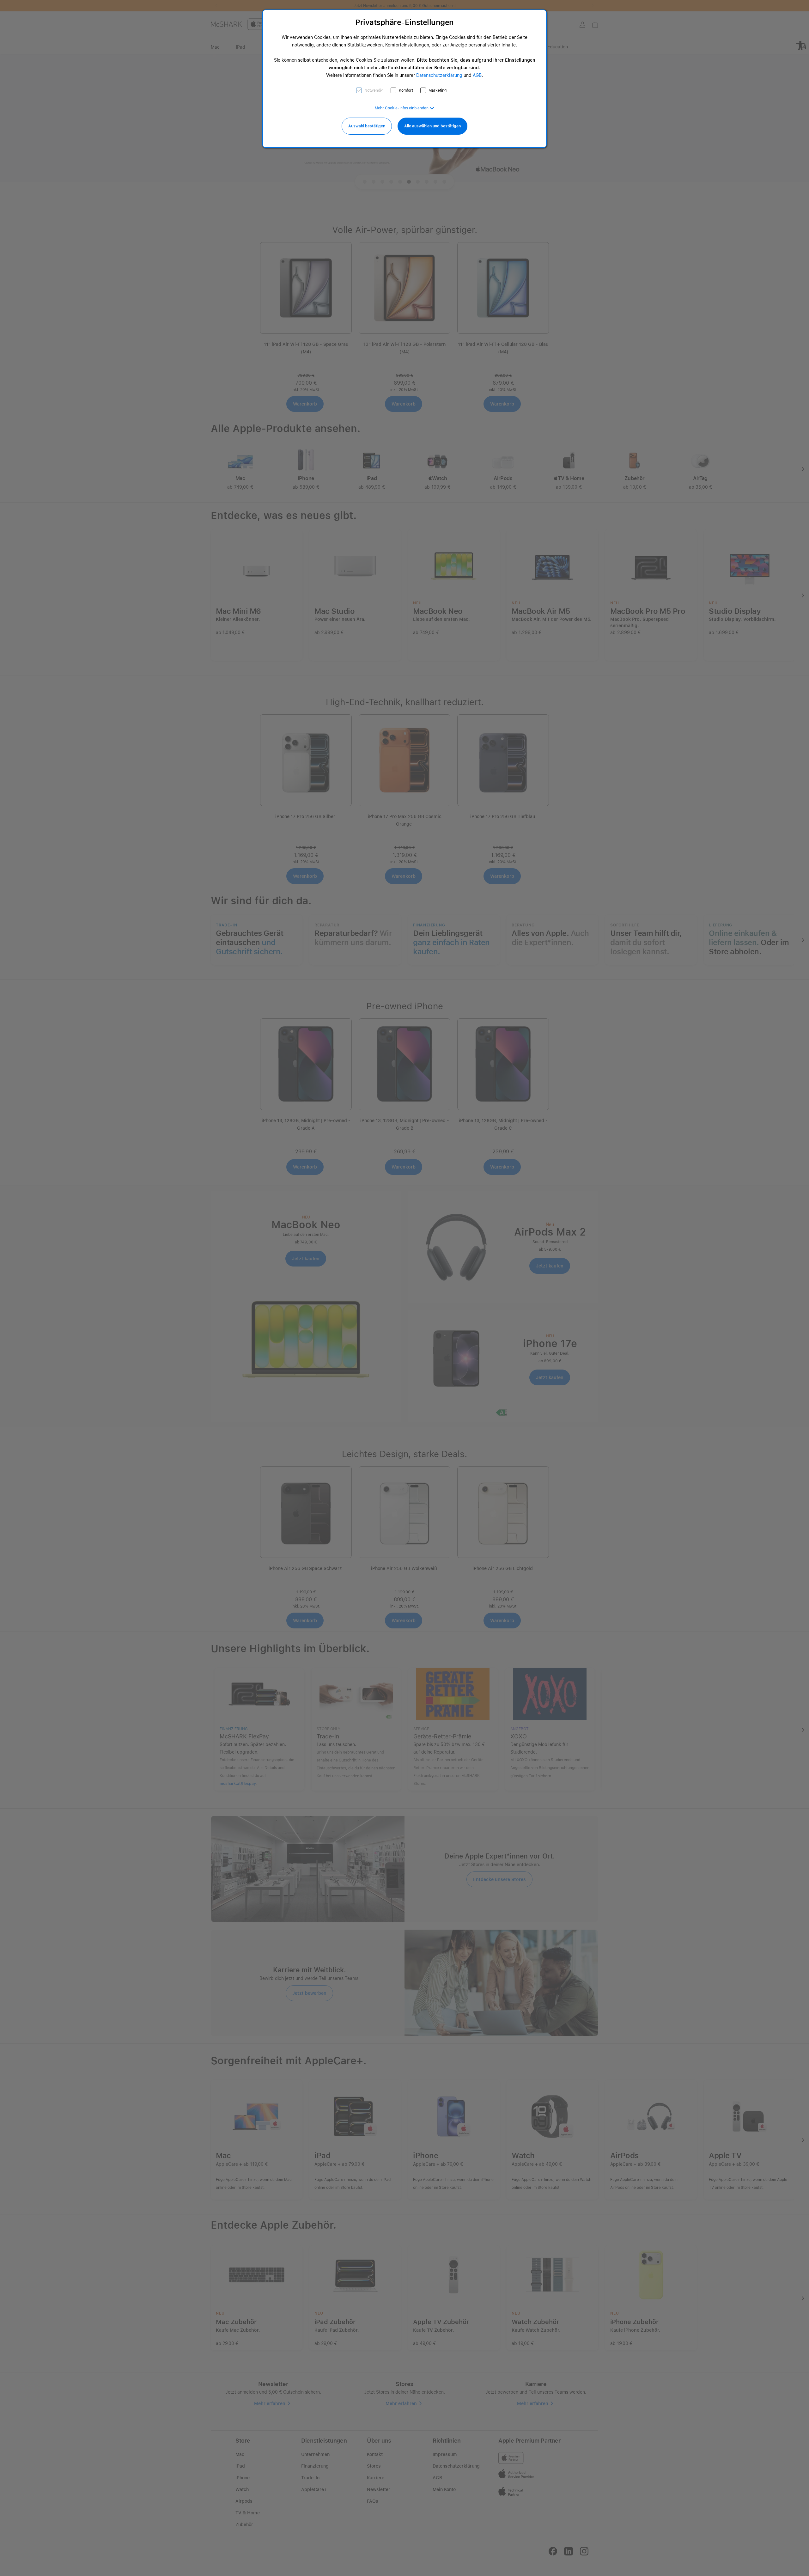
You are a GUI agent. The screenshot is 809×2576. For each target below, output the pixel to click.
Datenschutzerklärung (439, 75)
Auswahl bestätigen (367, 126)
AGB (477, 75)
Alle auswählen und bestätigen (432, 126)
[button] (404, 108)
